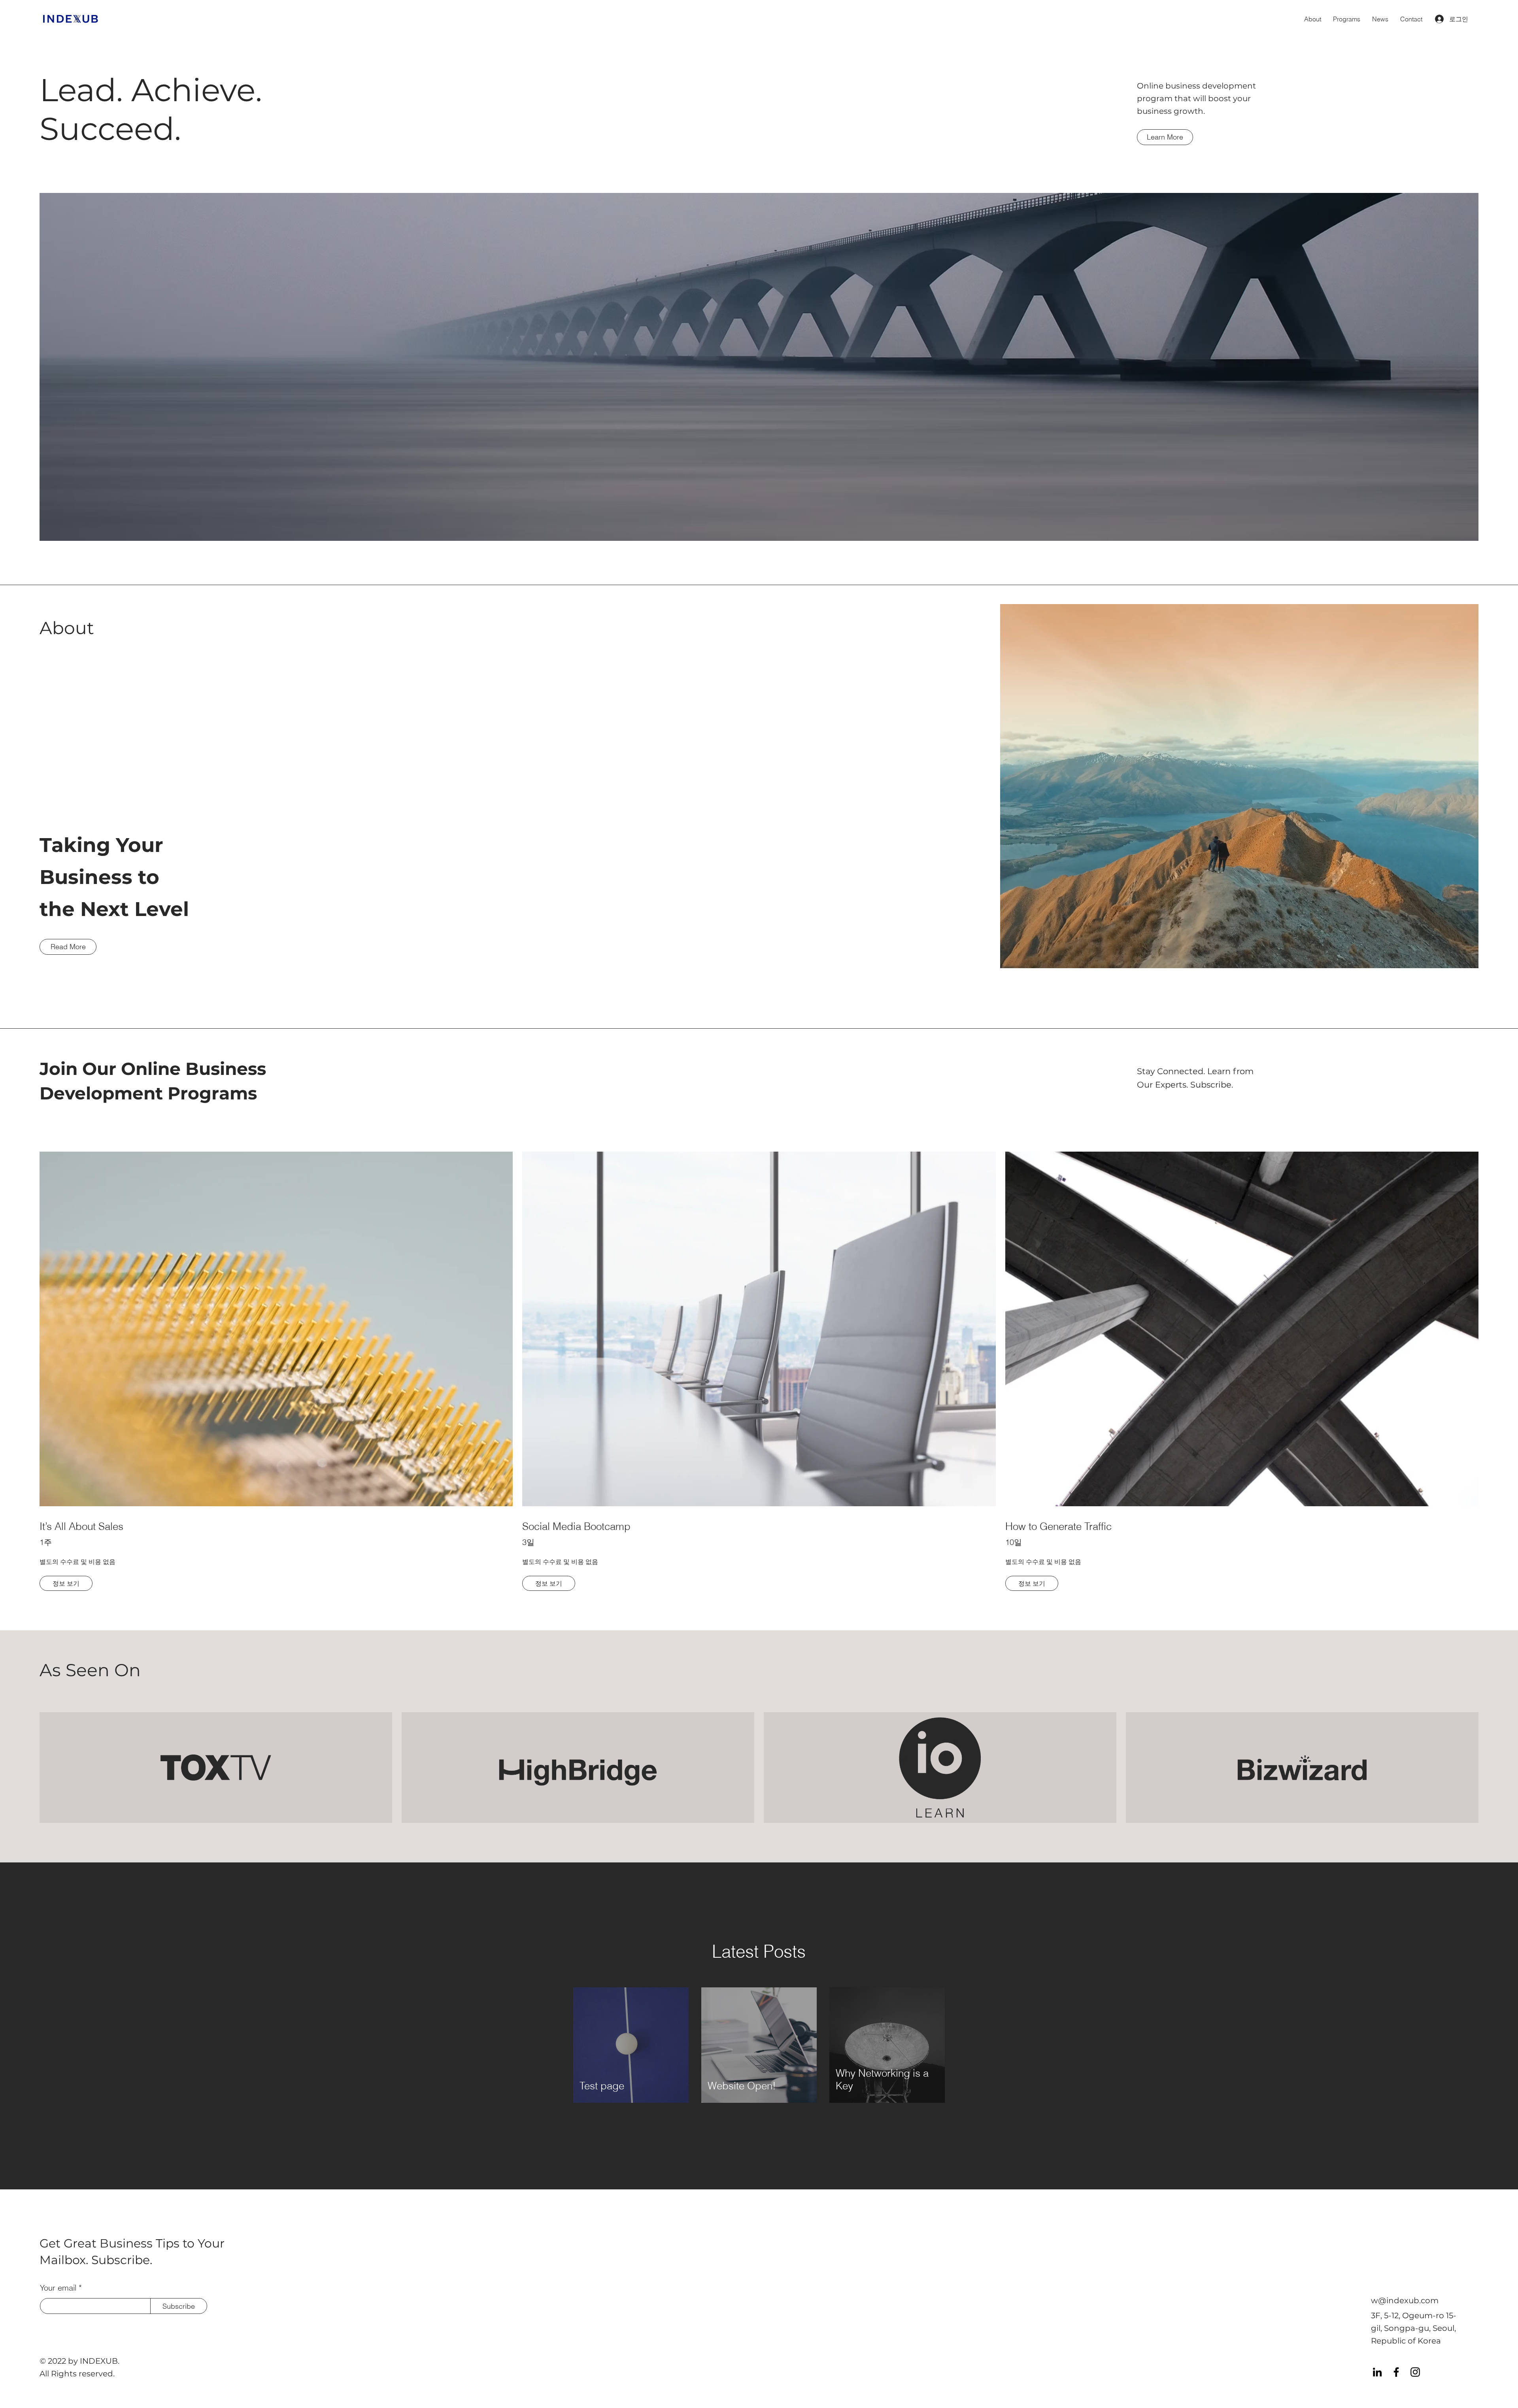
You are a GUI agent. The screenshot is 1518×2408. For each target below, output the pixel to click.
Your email (58, 2288)
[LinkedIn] (1377, 2372)
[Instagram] (1415, 2372)
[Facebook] (1396, 2372)
